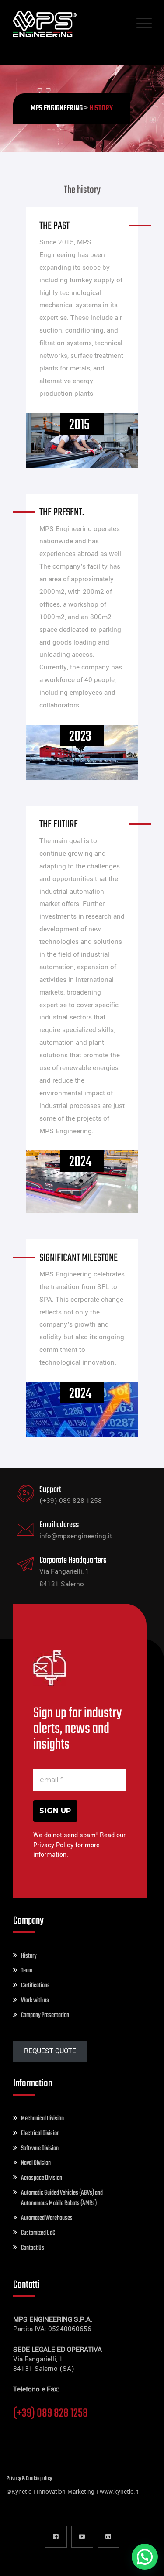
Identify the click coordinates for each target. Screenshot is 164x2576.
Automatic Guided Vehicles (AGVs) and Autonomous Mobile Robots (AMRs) (62, 2198)
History (29, 1956)
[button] (145, 2557)
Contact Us (33, 2248)
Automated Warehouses (47, 2218)
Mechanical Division (42, 2119)
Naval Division (36, 2163)
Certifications (35, 1986)
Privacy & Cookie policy (29, 2478)
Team (27, 1971)
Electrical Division (40, 2134)
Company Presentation (45, 2015)
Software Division (40, 2148)
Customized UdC (38, 2233)
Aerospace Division (42, 2178)
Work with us (35, 2000)
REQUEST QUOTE (50, 2051)
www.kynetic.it (119, 2492)
